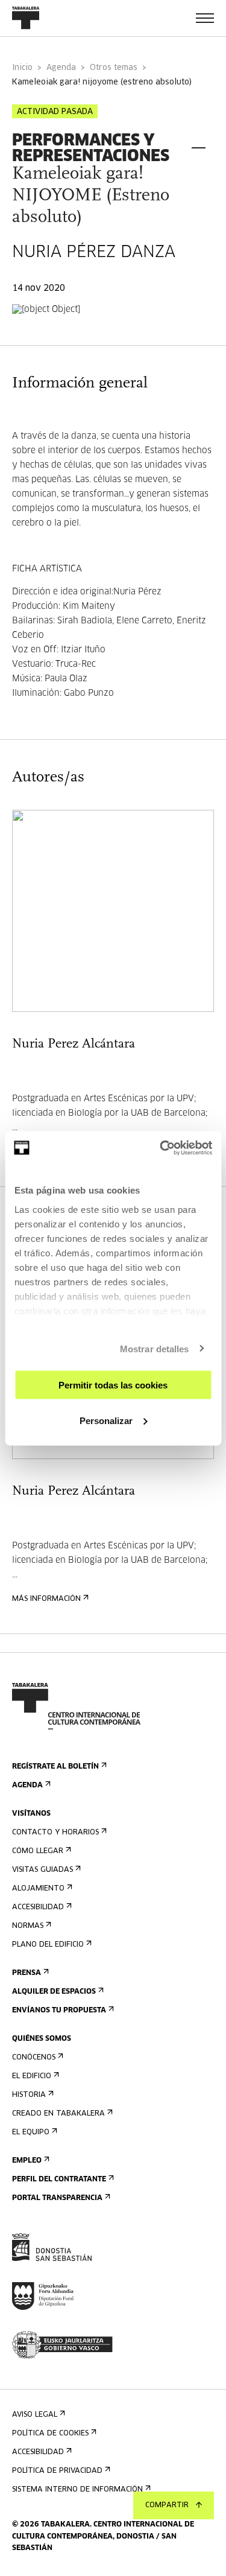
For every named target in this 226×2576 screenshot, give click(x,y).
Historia (29, 2095)
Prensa (27, 1973)
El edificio (32, 2076)
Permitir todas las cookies (113, 1385)
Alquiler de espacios (54, 1992)
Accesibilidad (38, 1907)
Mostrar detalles (155, 1348)
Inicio (22, 68)
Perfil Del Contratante (59, 2180)
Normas (28, 1926)
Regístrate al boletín (55, 1767)
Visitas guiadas (42, 1870)
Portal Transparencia (57, 2198)
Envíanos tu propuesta (59, 2011)
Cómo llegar (38, 1851)
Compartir (167, 2505)
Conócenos (34, 2058)
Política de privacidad (57, 2471)
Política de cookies (50, 2434)
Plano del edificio (48, 1945)
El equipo (31, 2132)
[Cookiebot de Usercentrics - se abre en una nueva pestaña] (161, 1148)
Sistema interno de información (77, 2490)
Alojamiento (38, 1889)
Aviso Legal (35, 2415)
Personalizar (106, 1420)
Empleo (27, 2161)
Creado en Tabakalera (58, 2114)
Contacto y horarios (55, 1833)
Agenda (61, 68)
